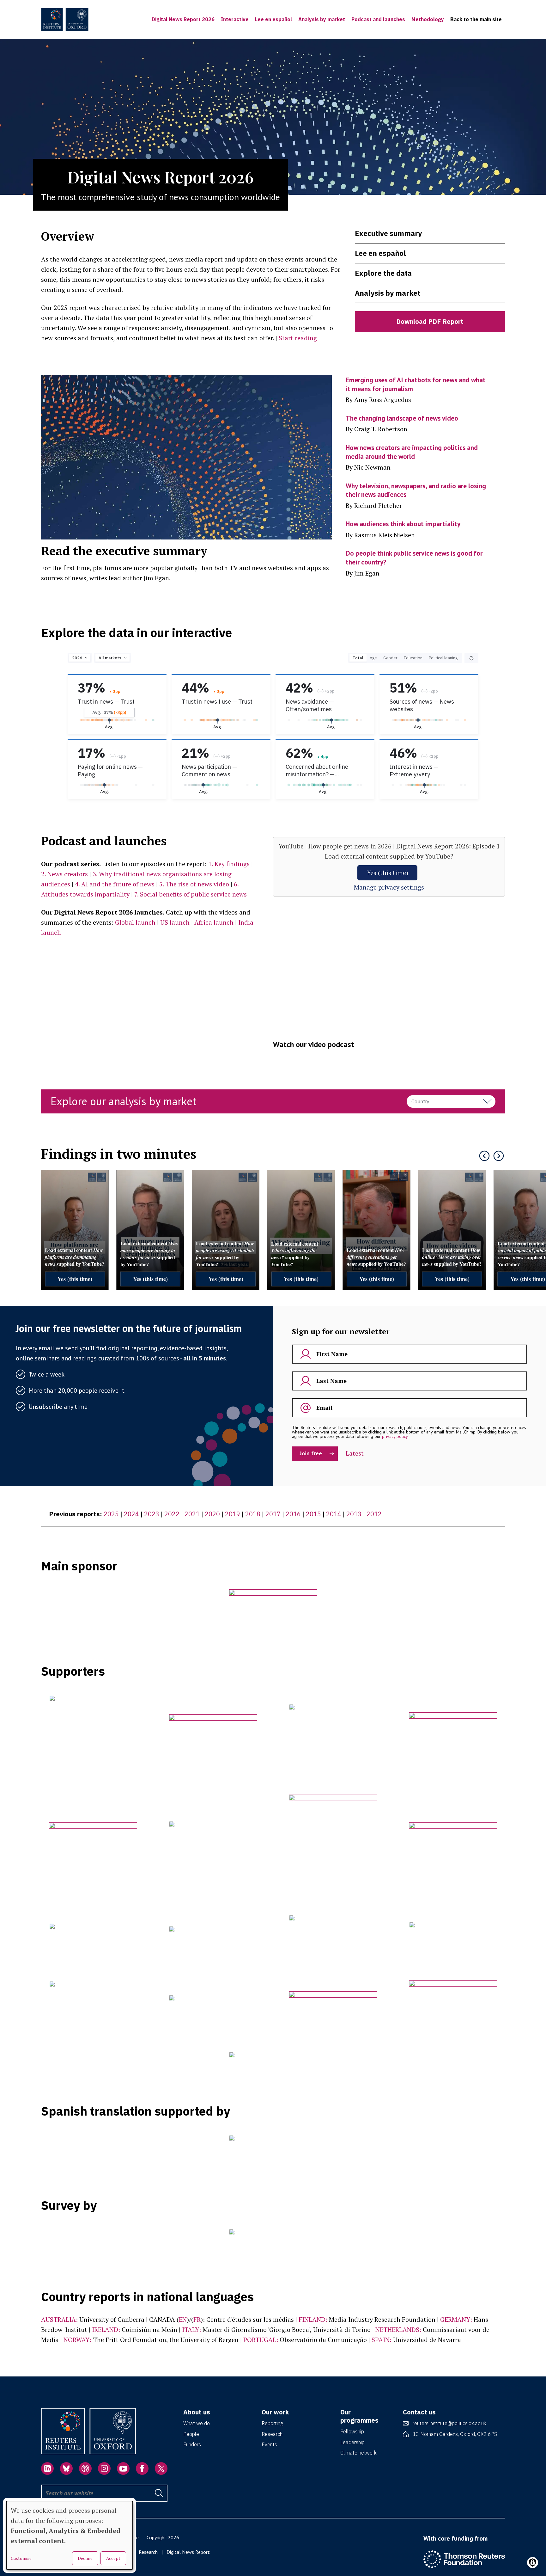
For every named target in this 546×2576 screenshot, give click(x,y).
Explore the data (383, 273)
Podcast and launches (378, 19)
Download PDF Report (430, 321)
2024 (131, 1514)
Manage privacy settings (389, 887)
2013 (354, 1514)
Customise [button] (21, 2558)
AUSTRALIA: (59, 2319)
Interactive (235, 19)
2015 (313, 1514)
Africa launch (214, 922)
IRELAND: (106, 2329)
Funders (192, 2444)
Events (269, 2444)
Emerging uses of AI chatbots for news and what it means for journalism (416, 384)
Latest (355, 1453)
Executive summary (388, 233)
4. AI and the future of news (115, 884)
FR (197, 2319)
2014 (334, 1514)
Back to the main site (476, 19)
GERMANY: (456, 2319)
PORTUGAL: (261, 2340)
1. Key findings (229, 864)
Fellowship (352, 2431)
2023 (152, 1514)
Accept (113, 2558)
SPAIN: (382, 2340)
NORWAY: (77, 2340)
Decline (85, 2558)
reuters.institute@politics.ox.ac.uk (449, 2423)
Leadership (352, 2442)
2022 (172, 1514)
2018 (253, 1514)
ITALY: (191, 2329)
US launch (175, 922)
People (191, 2434)
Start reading (298, 338)
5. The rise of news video (194, 884)
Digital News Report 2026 (183, 19)
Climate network (358, 2453)
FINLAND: (313, 2319)
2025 (111, 1514)
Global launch (135, 922)
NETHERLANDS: (398, 2329)
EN (183, 2319)
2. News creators (64, 874)
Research (272, 2434)
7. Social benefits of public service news (191, 894)
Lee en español (273, 19)
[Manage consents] (533, 2563)
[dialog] (70, 2535)
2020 (212, 1514)
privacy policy (395, 1436)
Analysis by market (322, 19)
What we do (197, 2423)
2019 (233, 1514)
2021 (192, 1514)
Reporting (272, 2423)
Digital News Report (188, 2552)
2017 (273, 1514)
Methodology (428, 19)
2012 (374, 1514)
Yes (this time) (388, 873)
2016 (293, 1514)
